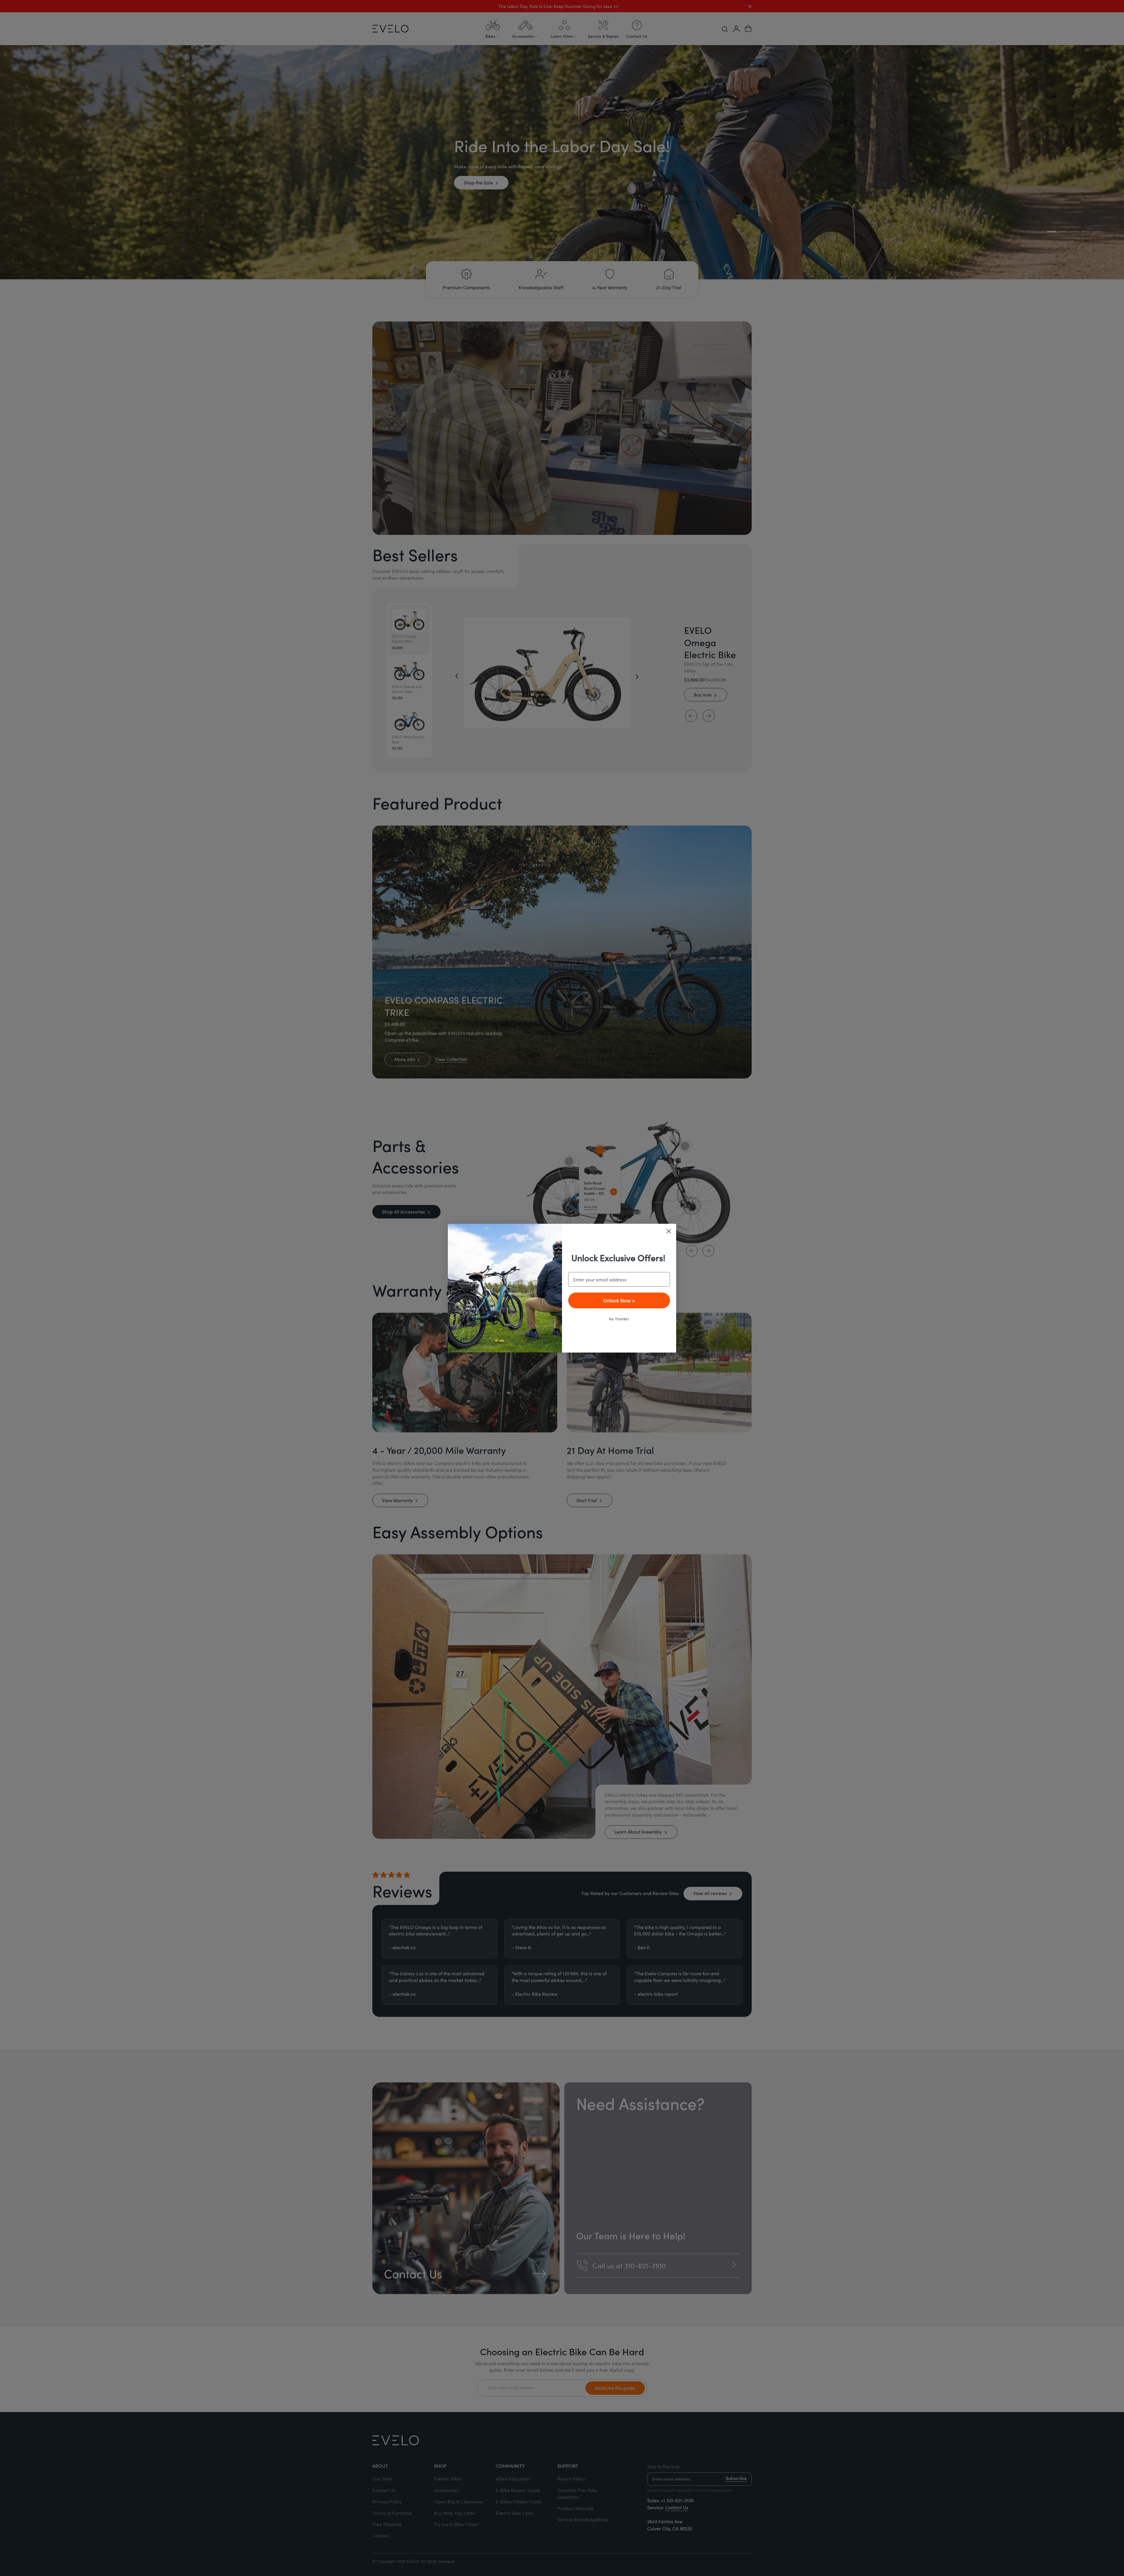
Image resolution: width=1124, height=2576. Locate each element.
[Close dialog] (669, 1231)
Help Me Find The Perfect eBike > (619, 1300)
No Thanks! (619, 1318)
